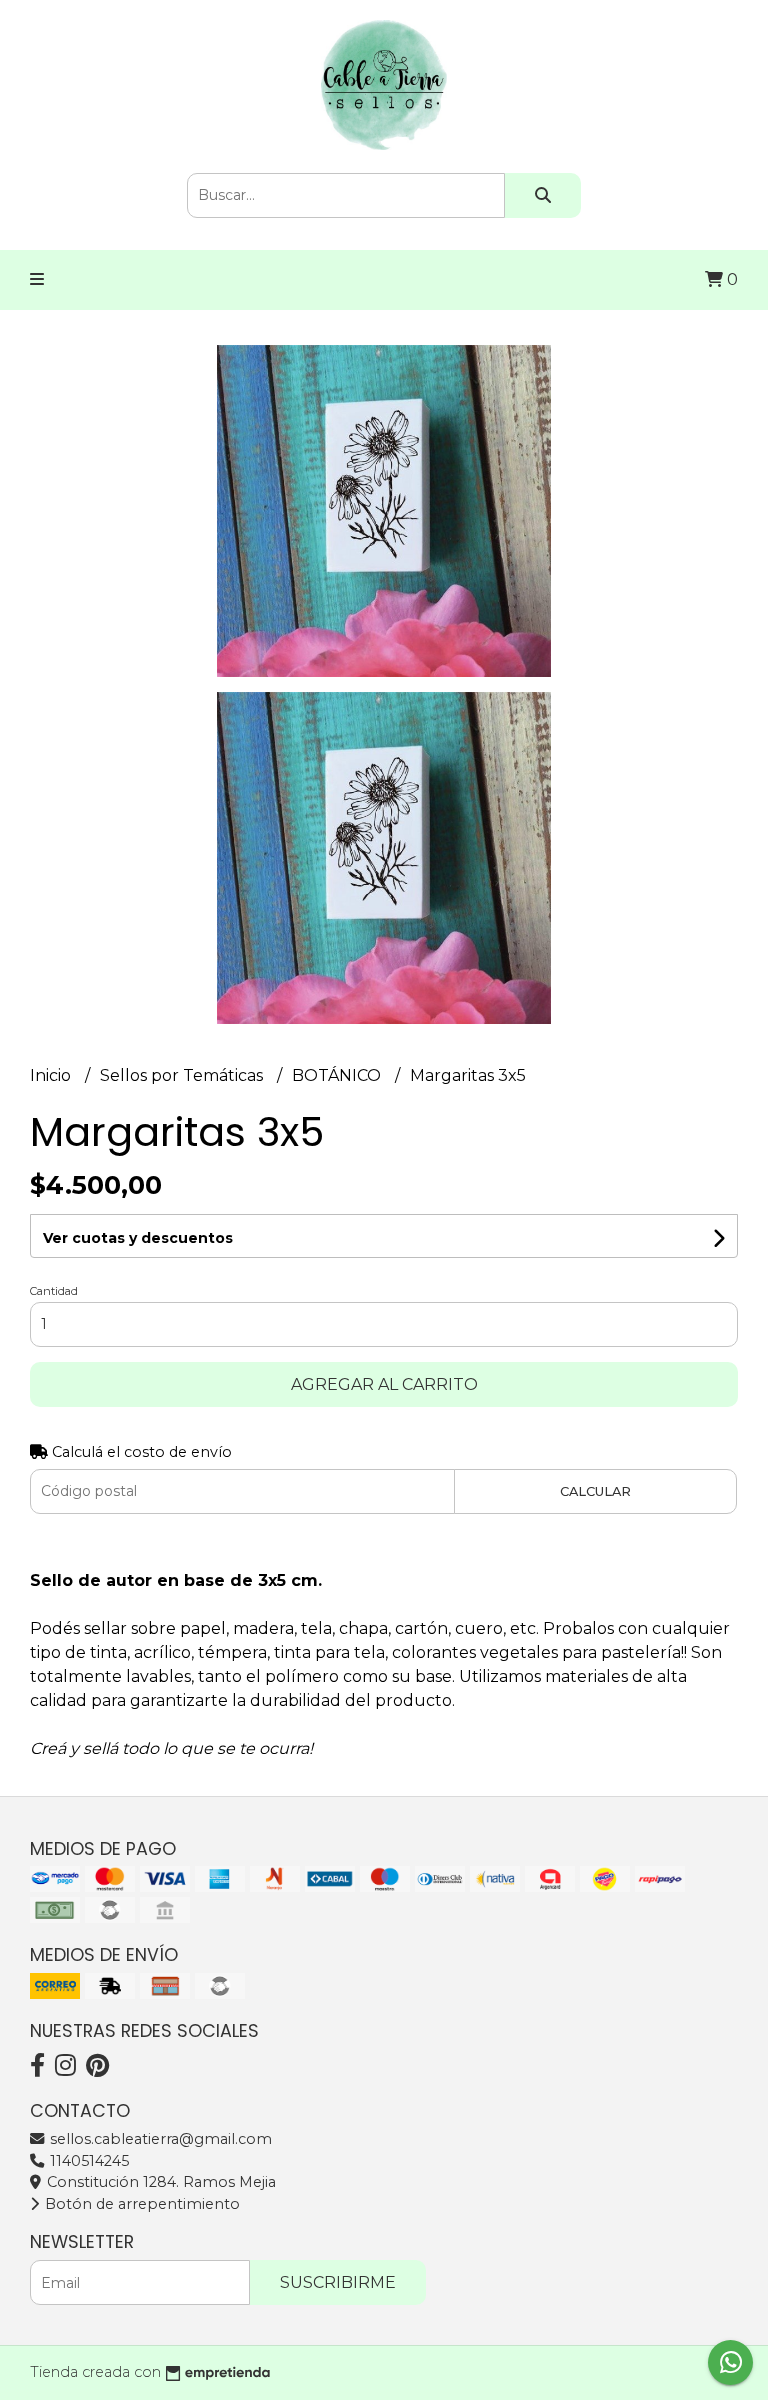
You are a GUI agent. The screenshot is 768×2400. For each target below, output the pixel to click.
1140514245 (87, 2161)
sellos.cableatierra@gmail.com (159, 2139)
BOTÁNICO (338, 1075)
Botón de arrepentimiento (140, 2204)
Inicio (52, 1075)
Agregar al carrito (384, 1384)
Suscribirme (338, 2282)
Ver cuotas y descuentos (138, 1238)
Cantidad (54, 1291)
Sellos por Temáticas (183, 1075)
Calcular (595, 1491)
